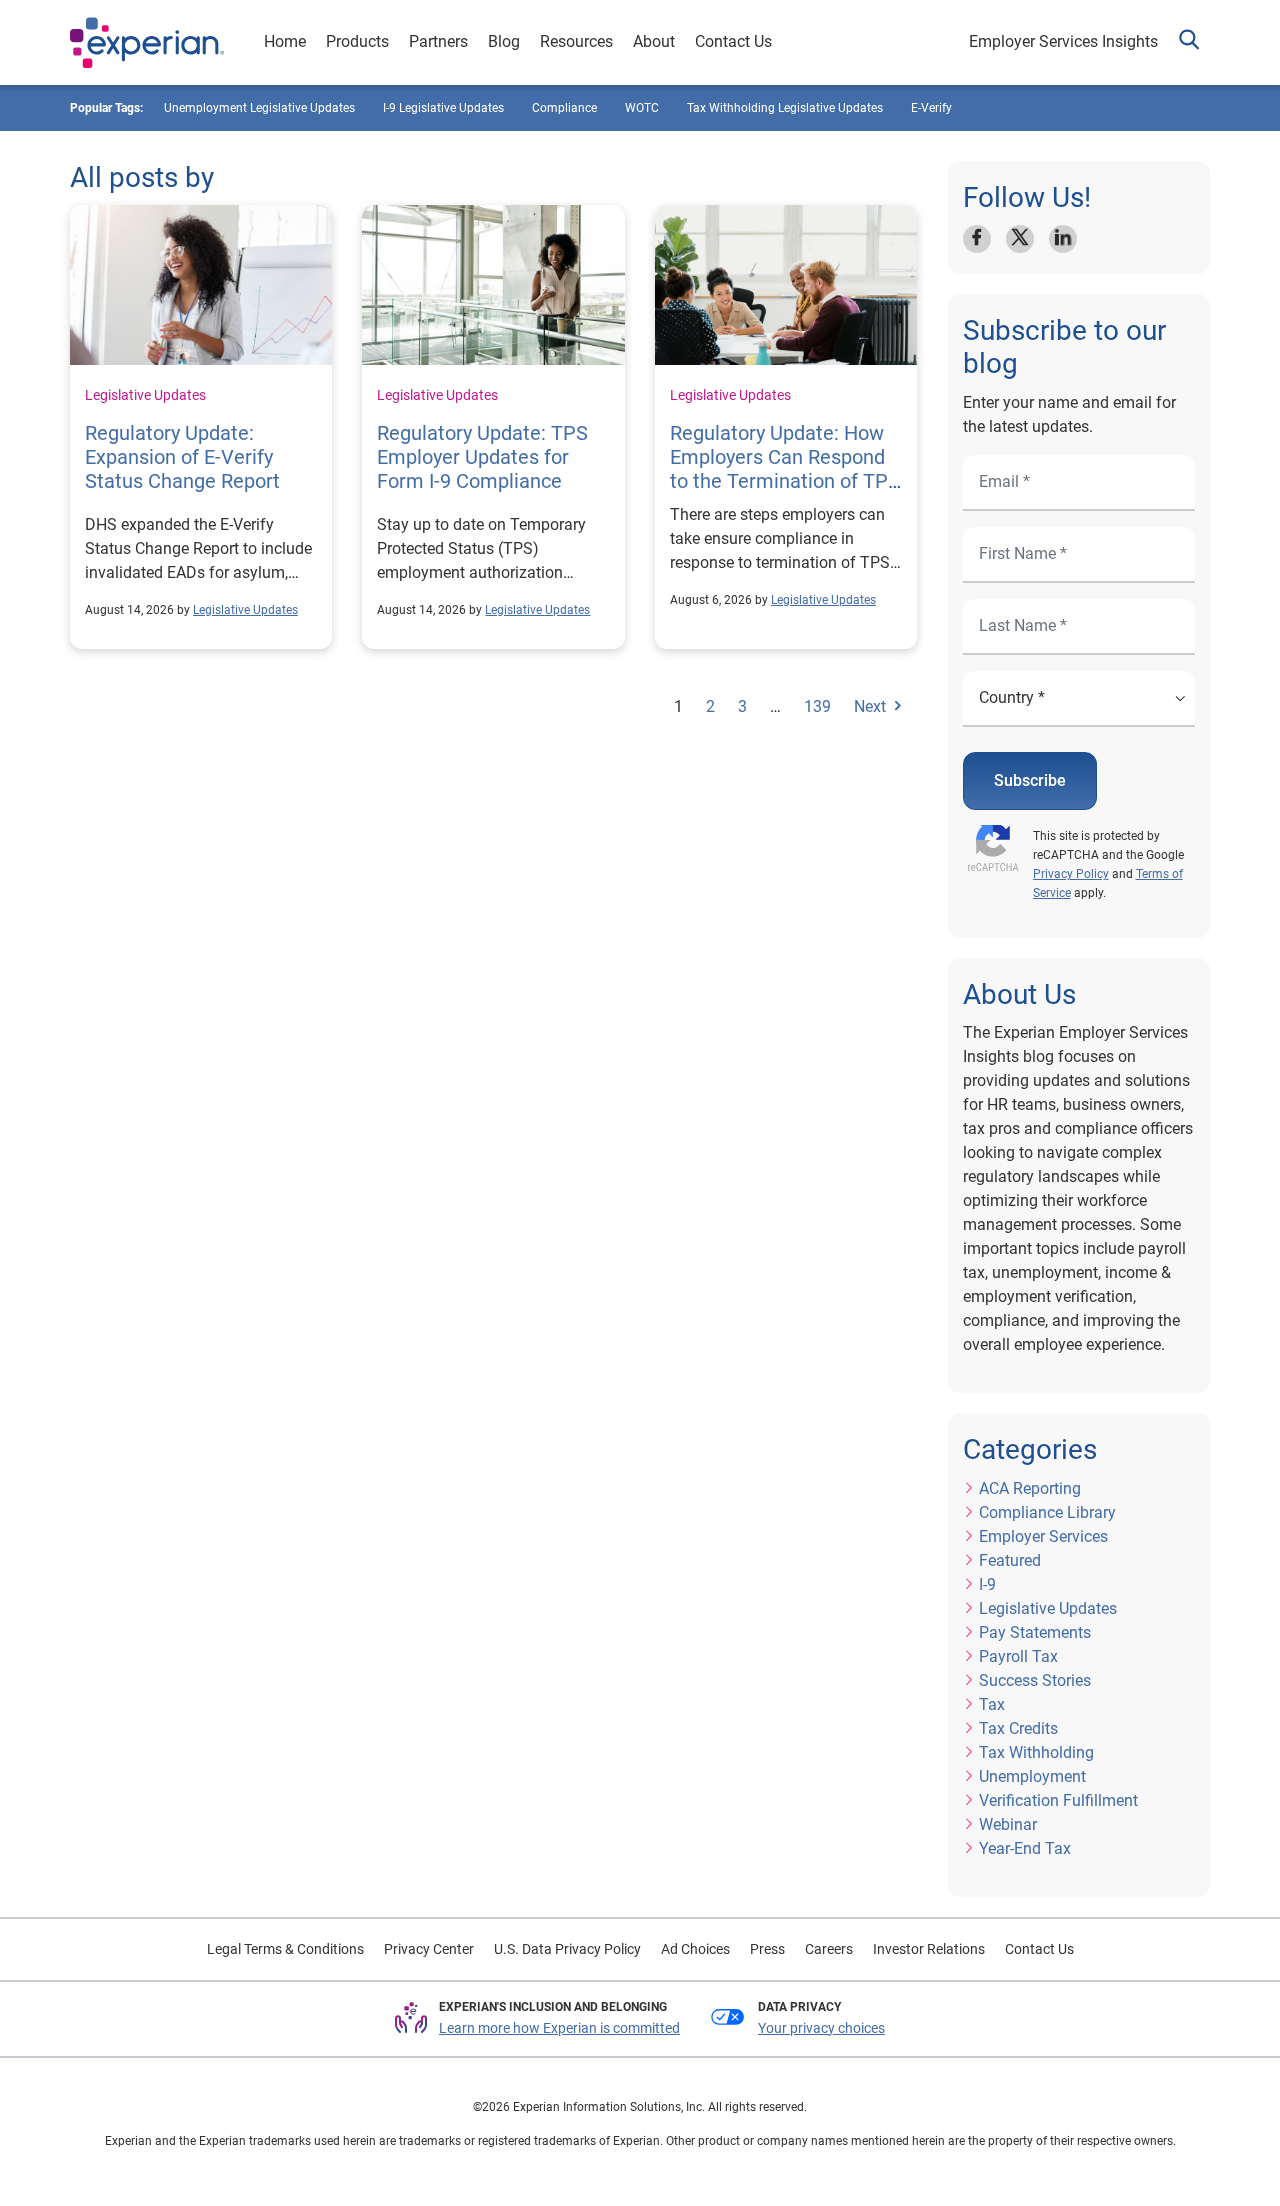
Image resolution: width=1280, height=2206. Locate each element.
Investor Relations (929, 1949)
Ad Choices (695, 1949)
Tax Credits (1018, 1728)
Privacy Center (429, 1949)
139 (817, 706)
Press (767, 1949)
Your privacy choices (821, 2028)
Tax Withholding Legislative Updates (785, 108)
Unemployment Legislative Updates (259, 108)
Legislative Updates (145, 395)
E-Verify (931, 108)
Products (357, 41)
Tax (992, 1704)
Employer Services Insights (1063, 41)
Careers (829, 1949)
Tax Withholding (1036, 1752)
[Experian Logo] (147, 43)
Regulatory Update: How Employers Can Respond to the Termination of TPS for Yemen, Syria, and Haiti (785, 481)
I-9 (987, 1584)
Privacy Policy (1071, 874)
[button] (1189, 42)
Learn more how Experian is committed (559, 2028)
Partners (438, 41)
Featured (1010, 1560)
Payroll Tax (1018, 1656)
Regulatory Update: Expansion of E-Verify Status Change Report (182, 457)
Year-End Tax (1025, 1848)
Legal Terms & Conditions (285, 1949)
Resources (576, 41)
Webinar (1008, 1824)
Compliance (564, 108)
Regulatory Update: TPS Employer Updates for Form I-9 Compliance (482, 457)
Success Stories (1035, 1680)
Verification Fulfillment (1058, 1800)
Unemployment (1032, 1776)
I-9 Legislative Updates (443, 108)
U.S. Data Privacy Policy (567, 1949)
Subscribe (1030, 780)
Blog (504, 41)
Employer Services (1043, 1536)
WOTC (642, 108)
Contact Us (733, 41)
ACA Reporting (1030, 1488)
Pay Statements (1035, 1632)
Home (285, 41)
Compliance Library (1047, 1512)
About (654, 41)
